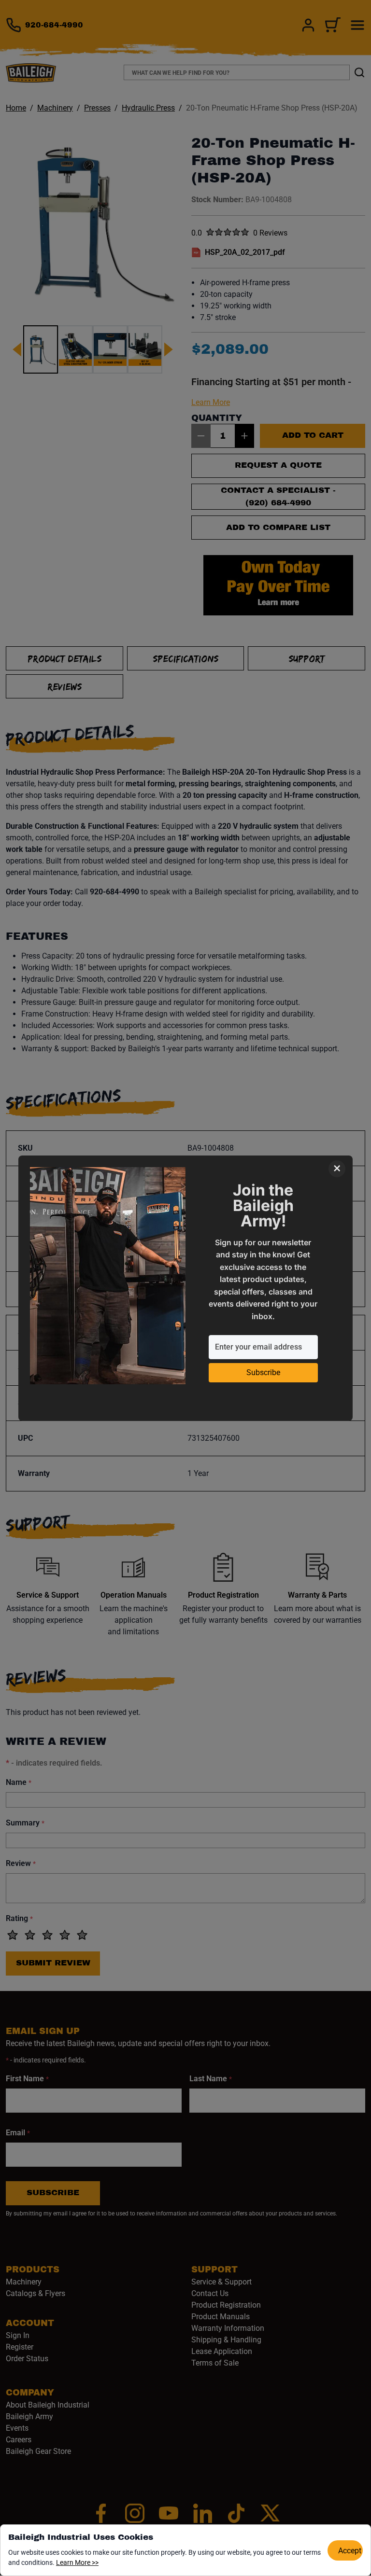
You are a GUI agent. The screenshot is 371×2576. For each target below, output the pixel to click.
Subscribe (263, 1372)
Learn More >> (77, 2562)
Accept (350, 2551)
